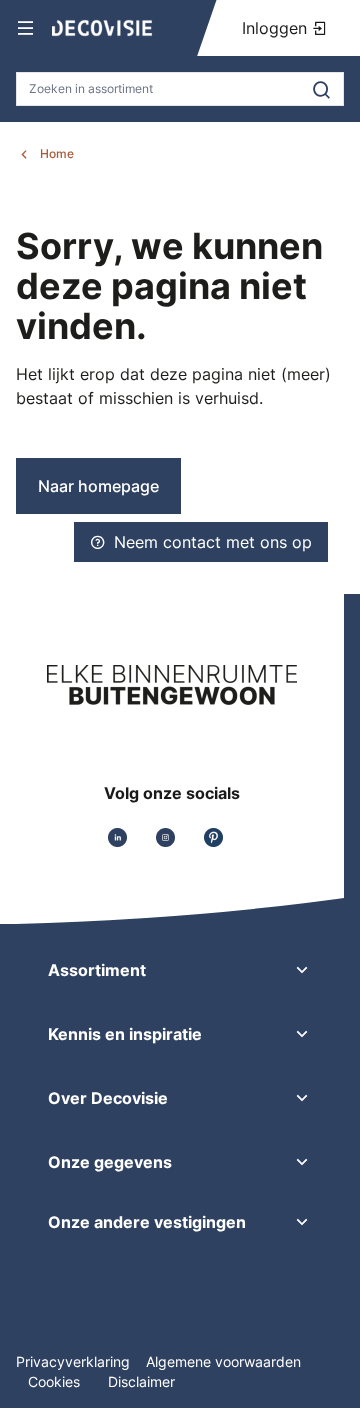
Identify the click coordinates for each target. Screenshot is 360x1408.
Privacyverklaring (73, 1361)
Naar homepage (98, 486)
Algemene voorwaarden (223, 1361)
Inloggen (277, 28)
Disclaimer (141, 1381)
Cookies (56, 1381)
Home (57, 153)
